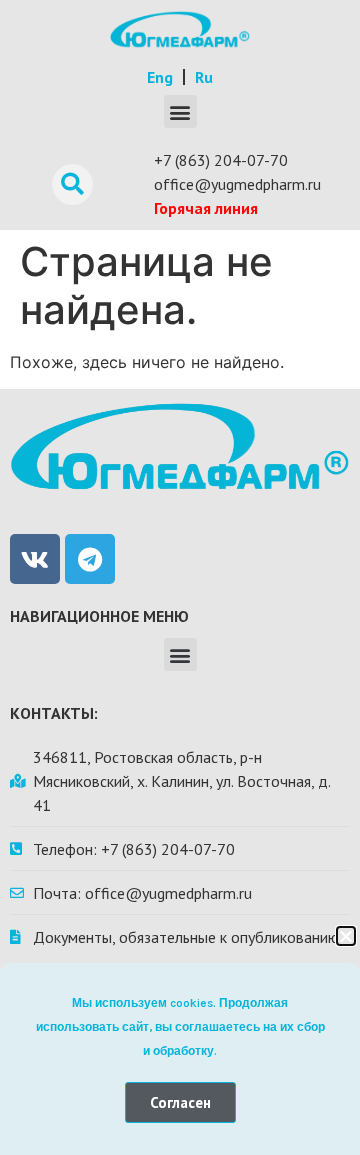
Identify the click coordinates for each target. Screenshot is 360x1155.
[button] (346, 936)
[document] (180, 577)
